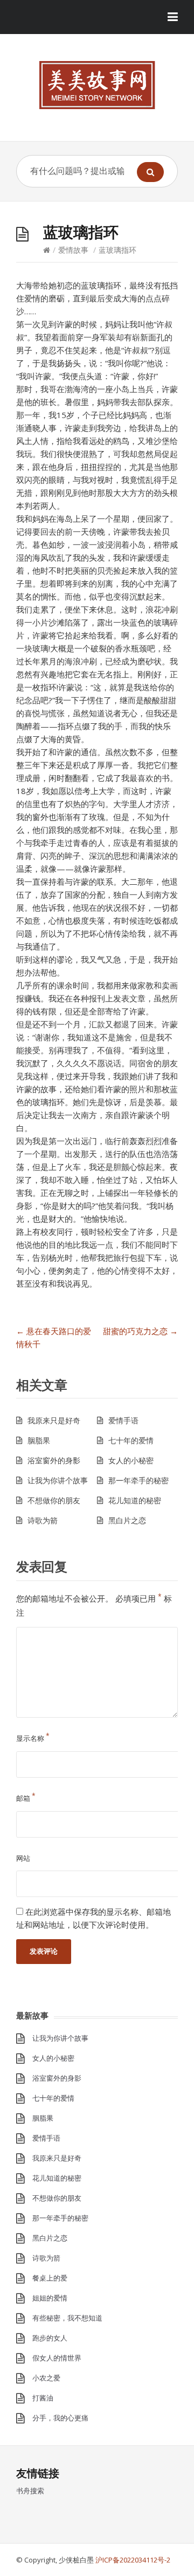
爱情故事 (73, 250)
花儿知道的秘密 (135, 1500)
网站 (23, 1858)
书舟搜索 (30, 2491)
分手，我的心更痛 (60, 2418)
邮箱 (26, 1798)
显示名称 (33, 1738)
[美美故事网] (97, 85)
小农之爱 (46, 2378)
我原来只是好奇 (54, 1420)
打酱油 (43, 2398)
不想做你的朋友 (54, 1500)
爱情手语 (123, 1420)
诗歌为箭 (43, 1520)
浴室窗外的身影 (54, 1460)
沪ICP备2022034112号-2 (133, 2560)
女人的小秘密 (131, 1460)
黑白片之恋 (127, 1520)
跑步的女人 (50, 2338)
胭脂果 (39, 1440)
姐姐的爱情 (50, 2298)
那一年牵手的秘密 (138, 1480)
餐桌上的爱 (50, 2278)
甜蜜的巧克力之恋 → (140, 1331)
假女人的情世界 (57, 2358)
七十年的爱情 (131, 1440)
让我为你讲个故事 (58, 1480)
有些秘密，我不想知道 (67, 2318)
